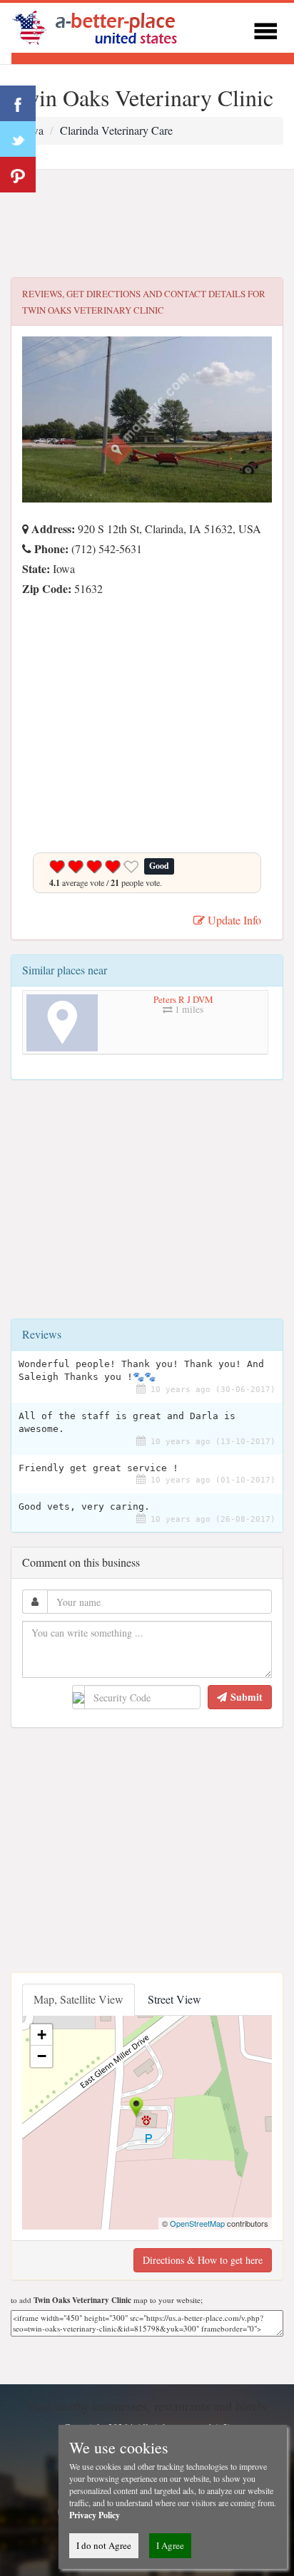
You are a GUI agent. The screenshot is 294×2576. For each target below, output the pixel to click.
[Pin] (18, 175)
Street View (174, 1999)
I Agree (170, 2545)
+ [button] (42, 2035)
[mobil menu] (265, 29)
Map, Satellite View (78, 1999)
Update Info (233, 920)
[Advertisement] (147, 224)
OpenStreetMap (197, 2223)
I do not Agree (104, 2545)
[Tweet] (18, 139)
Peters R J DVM (183, 999)
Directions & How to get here (203, 2260)
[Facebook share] (18, 103)
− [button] (42, 2056)
